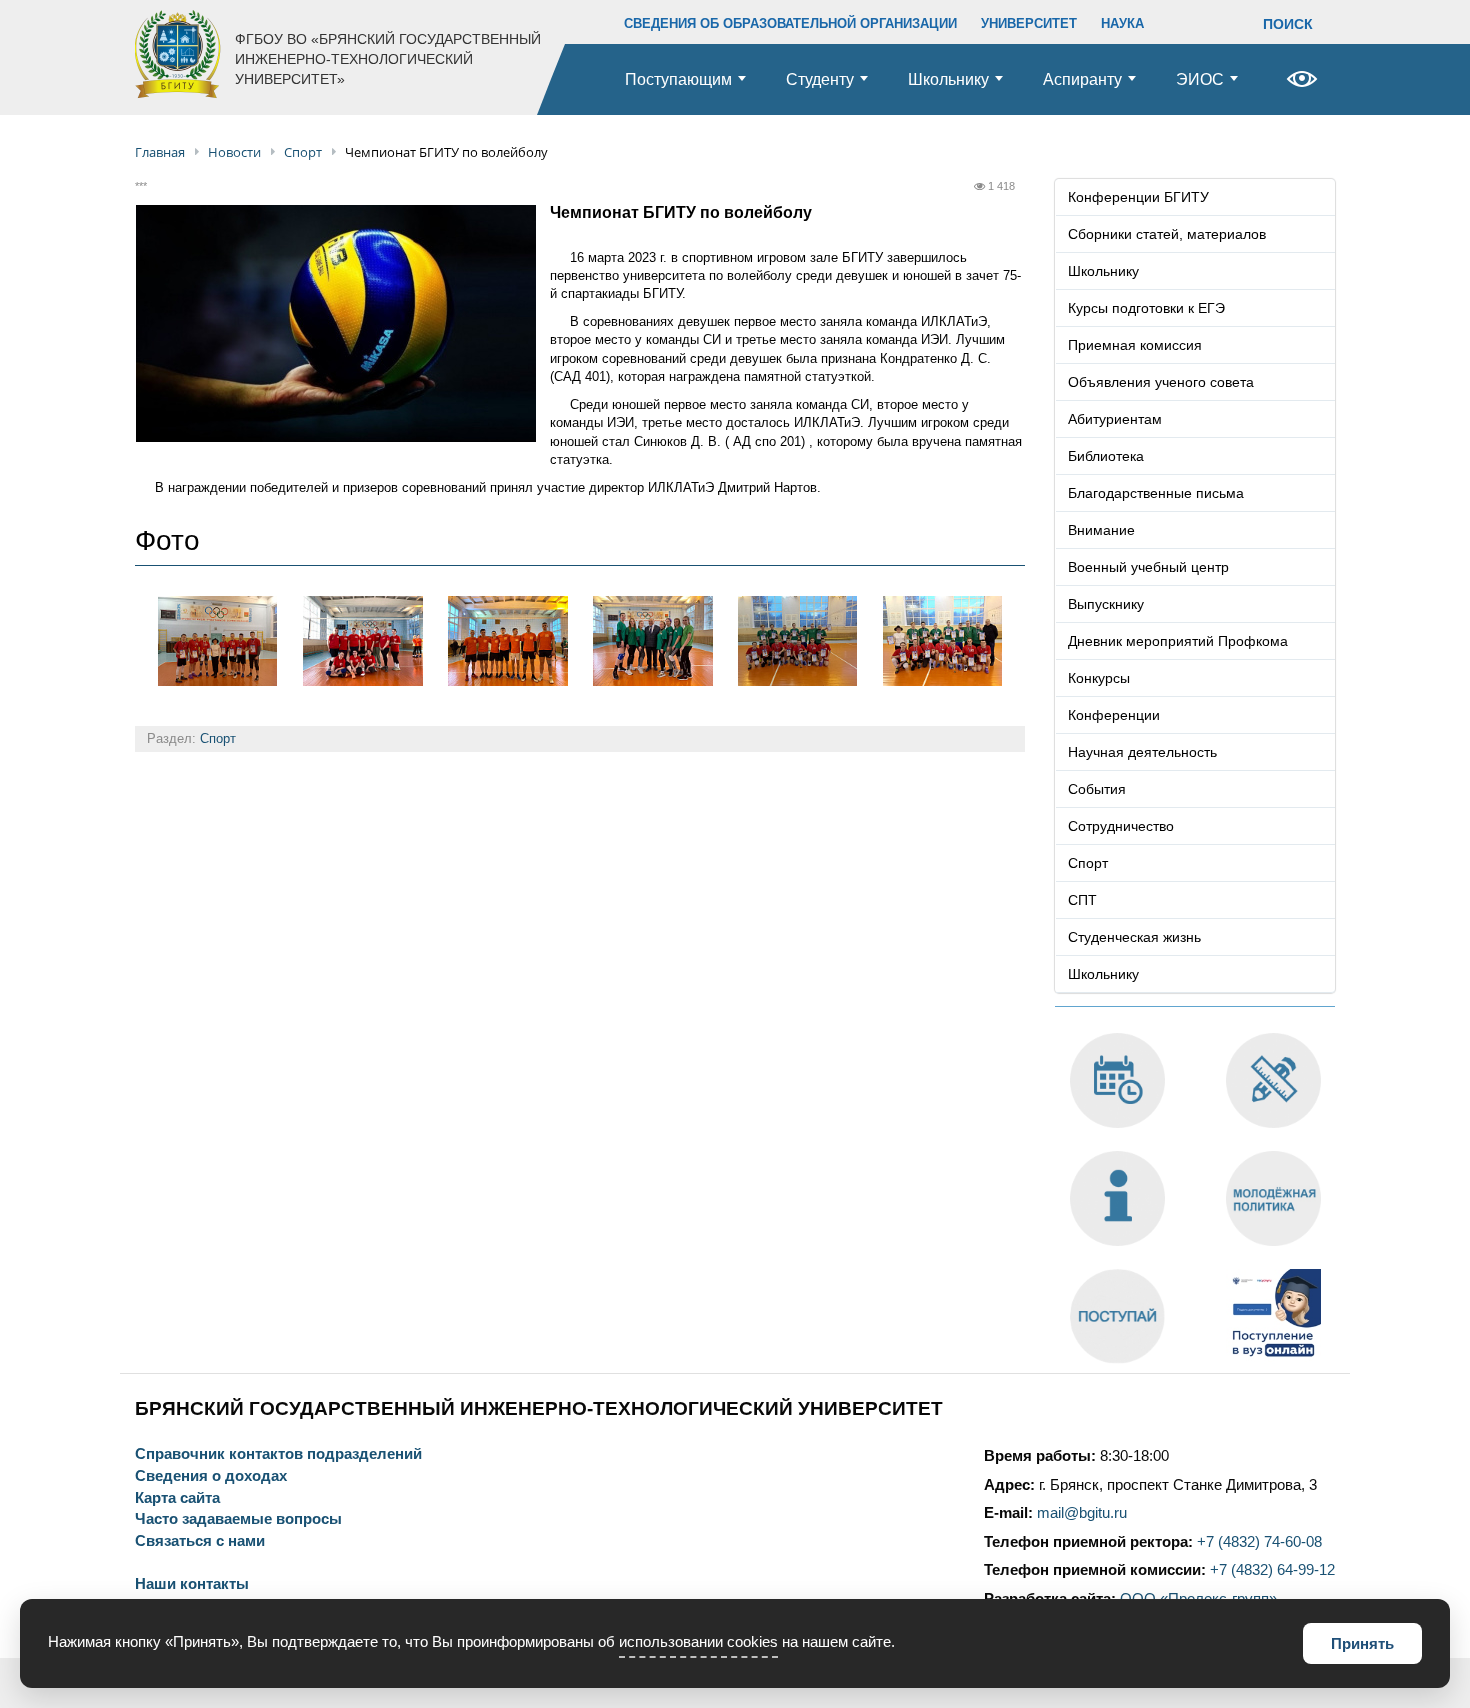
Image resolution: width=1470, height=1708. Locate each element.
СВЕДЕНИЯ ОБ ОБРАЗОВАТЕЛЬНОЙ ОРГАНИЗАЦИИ (790, 23)
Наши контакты (192, 1584)
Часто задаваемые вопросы (238, 1519)
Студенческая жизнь (1134, 937)
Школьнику (948, 79)
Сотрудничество (1121, 826)
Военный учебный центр (1148, 567)
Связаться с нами (200, 1541)
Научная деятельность (1142, 752)
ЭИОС (1200, 79)
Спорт (218, 738)
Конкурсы (1099, 678)
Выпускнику (1106, 604)
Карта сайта (177, 1498)
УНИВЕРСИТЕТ (1029, 23)
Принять (1362, 1643)
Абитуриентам (1115, 419)
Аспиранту (1082, 79)
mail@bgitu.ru (1082, 1513)
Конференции (1114, 715)
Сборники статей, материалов (1167, 234)
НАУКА (1122, 23)
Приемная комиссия (1135, 345)
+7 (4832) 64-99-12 (1272, 1570)
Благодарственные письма (1156, 493)
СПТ (1082, 900)
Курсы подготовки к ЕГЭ (1146, 308)
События (1097, 789)
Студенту (820, 79)
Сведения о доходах (211, 1476)
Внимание (1101, 530)
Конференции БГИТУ (1138, 197)
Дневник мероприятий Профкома (1178, 641)
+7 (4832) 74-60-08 (1259, 1542)
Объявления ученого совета (1161, 382)
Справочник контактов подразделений (278, 1454)
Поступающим (678, 79)
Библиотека (1106, 456)
